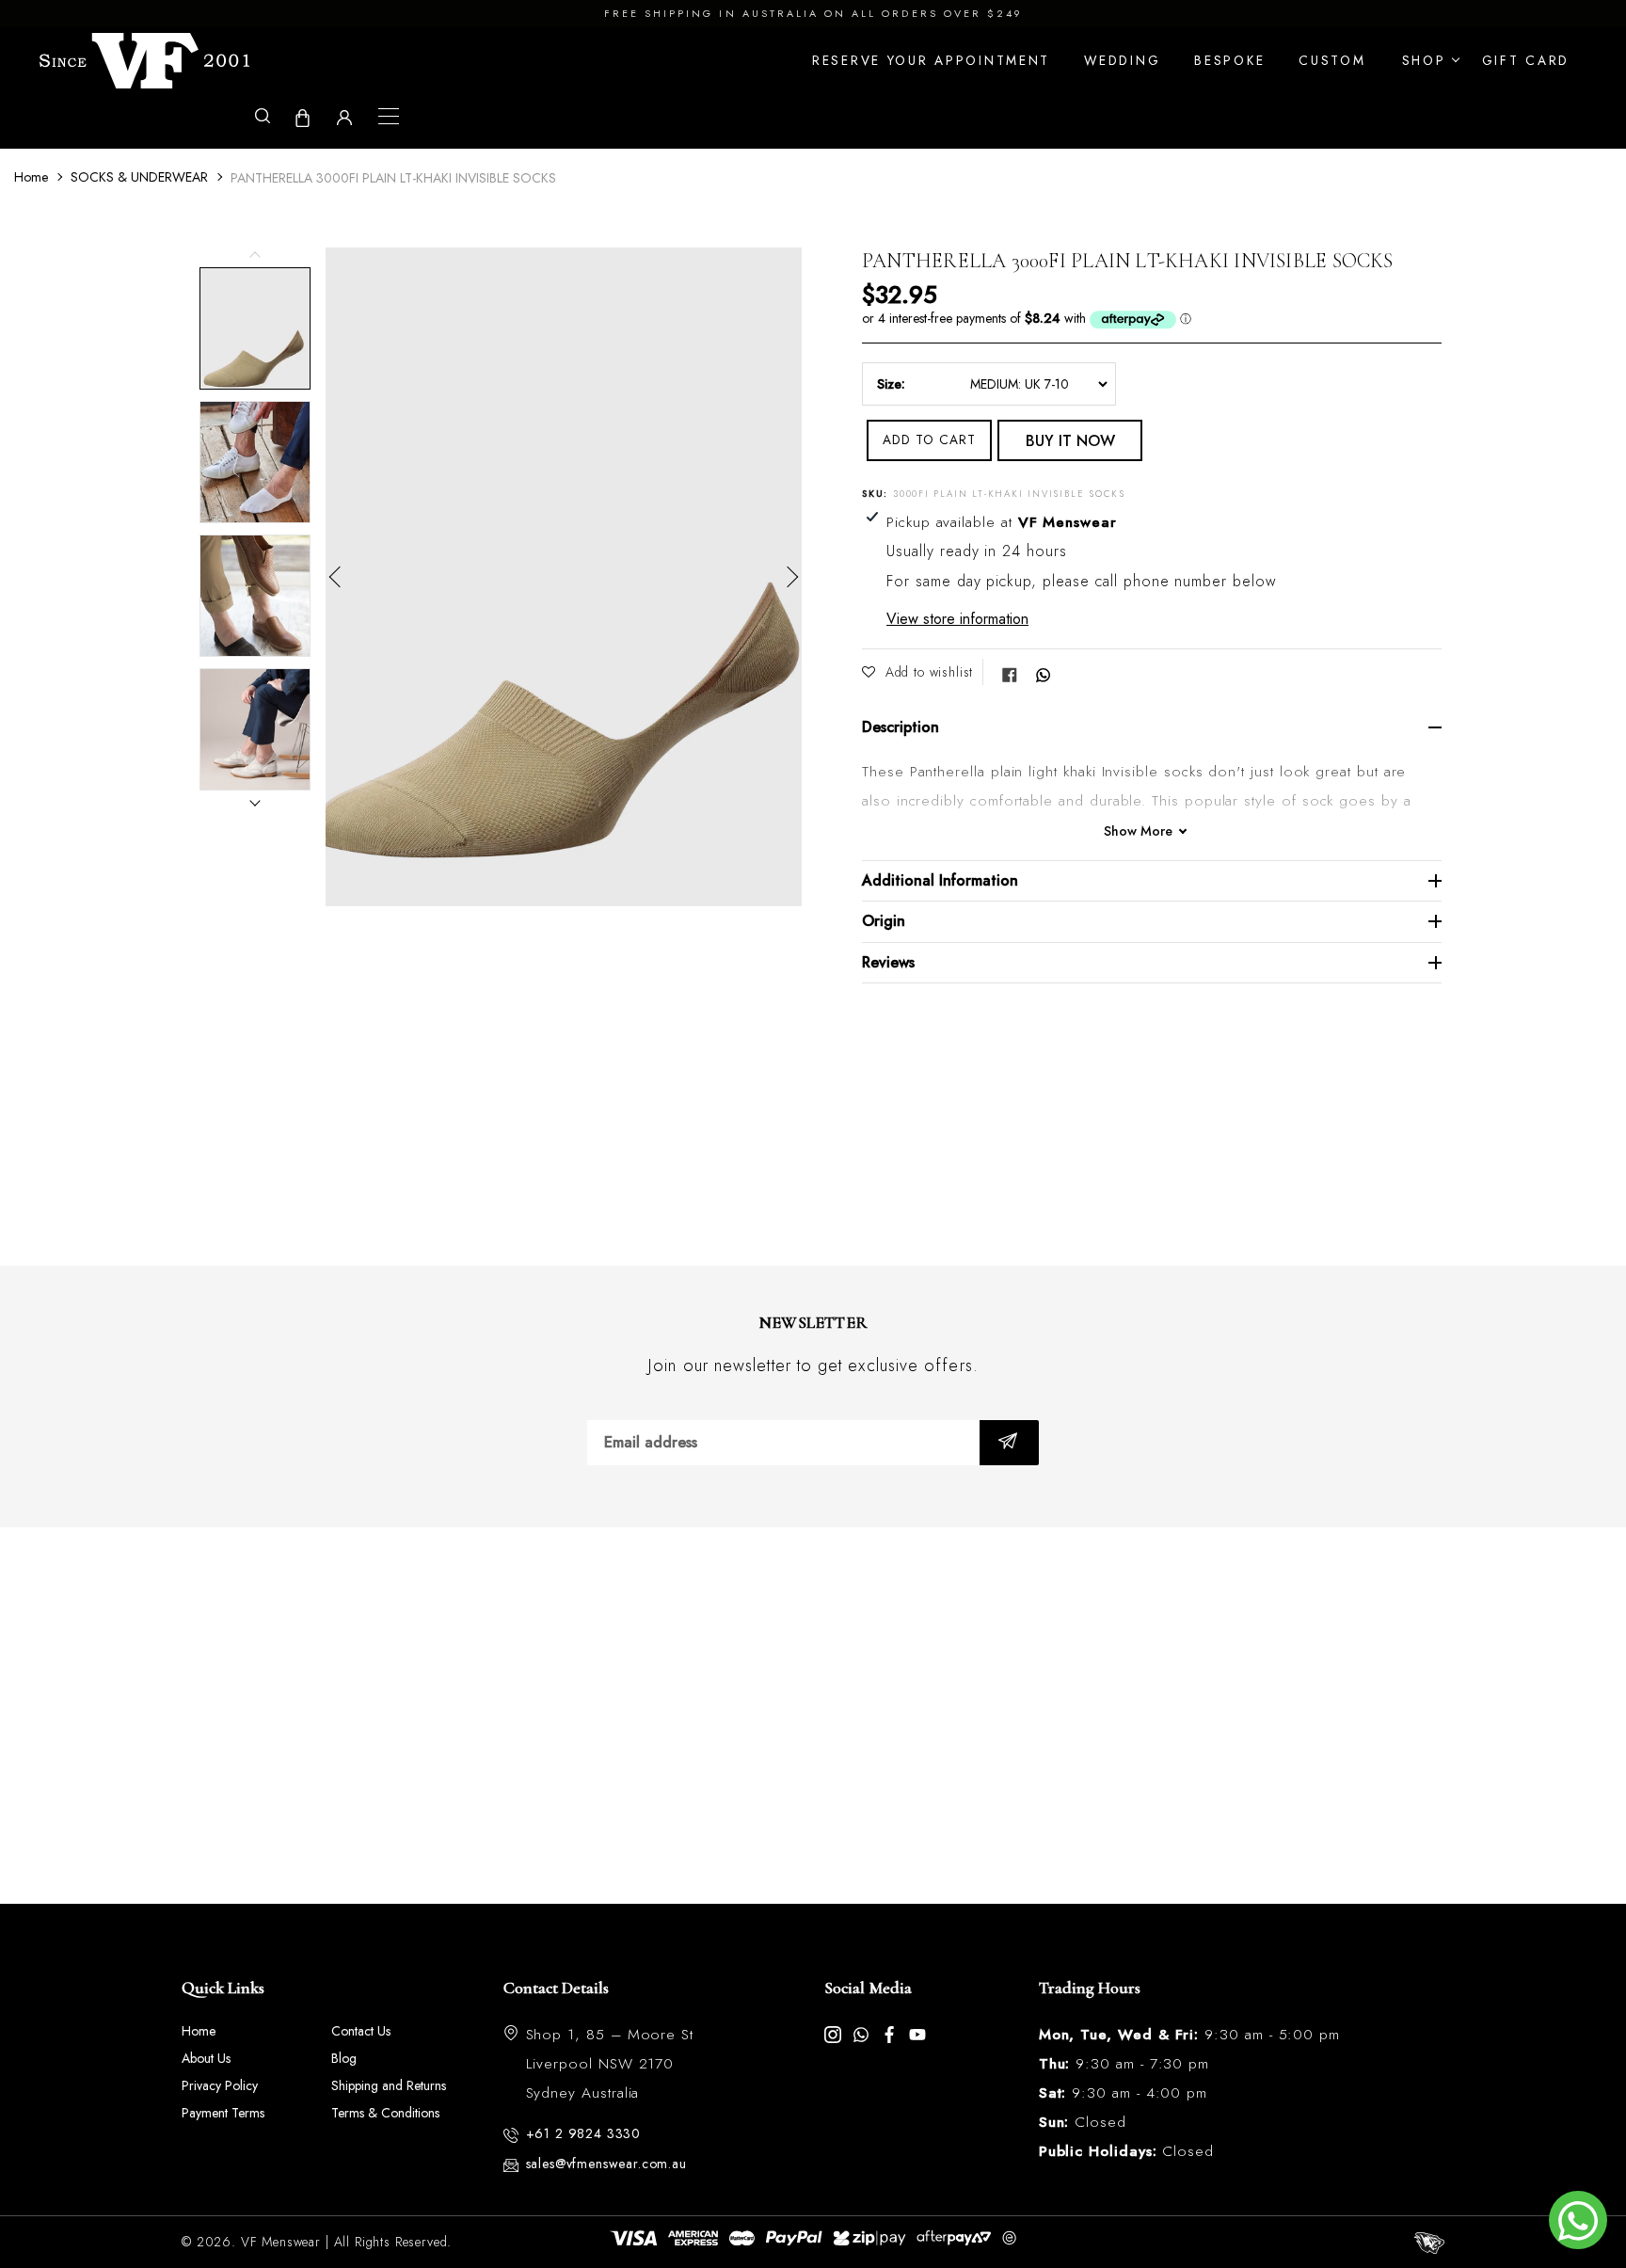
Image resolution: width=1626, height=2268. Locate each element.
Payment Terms (223, 2113)
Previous (340, 577)
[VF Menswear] (144, 61)
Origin (884, 921)
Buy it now (1070, 441)
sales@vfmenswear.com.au (606, 2164)
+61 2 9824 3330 (584, 2133)
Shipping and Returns (389, 2085)
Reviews (888, 962)
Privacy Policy (220, 2085)
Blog (344, 2058)
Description (901, 727)
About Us (206, 2058)
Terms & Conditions (385, 2113)
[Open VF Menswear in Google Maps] (813, 1716)
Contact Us (361, 2031)
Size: (891, 384)
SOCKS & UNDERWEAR (139, 177)
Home (31, 177)
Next (788, 577)
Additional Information (940, 880)
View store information (957, 619)
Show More (1138, 831)
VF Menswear (281, 2242)
